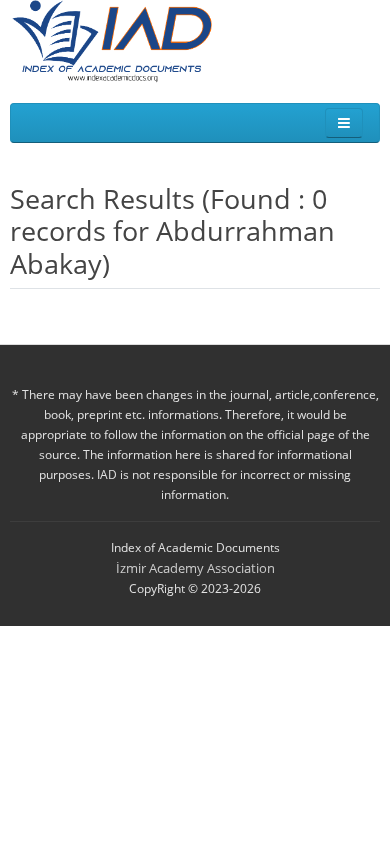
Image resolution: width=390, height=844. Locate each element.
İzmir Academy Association (195, 568)
